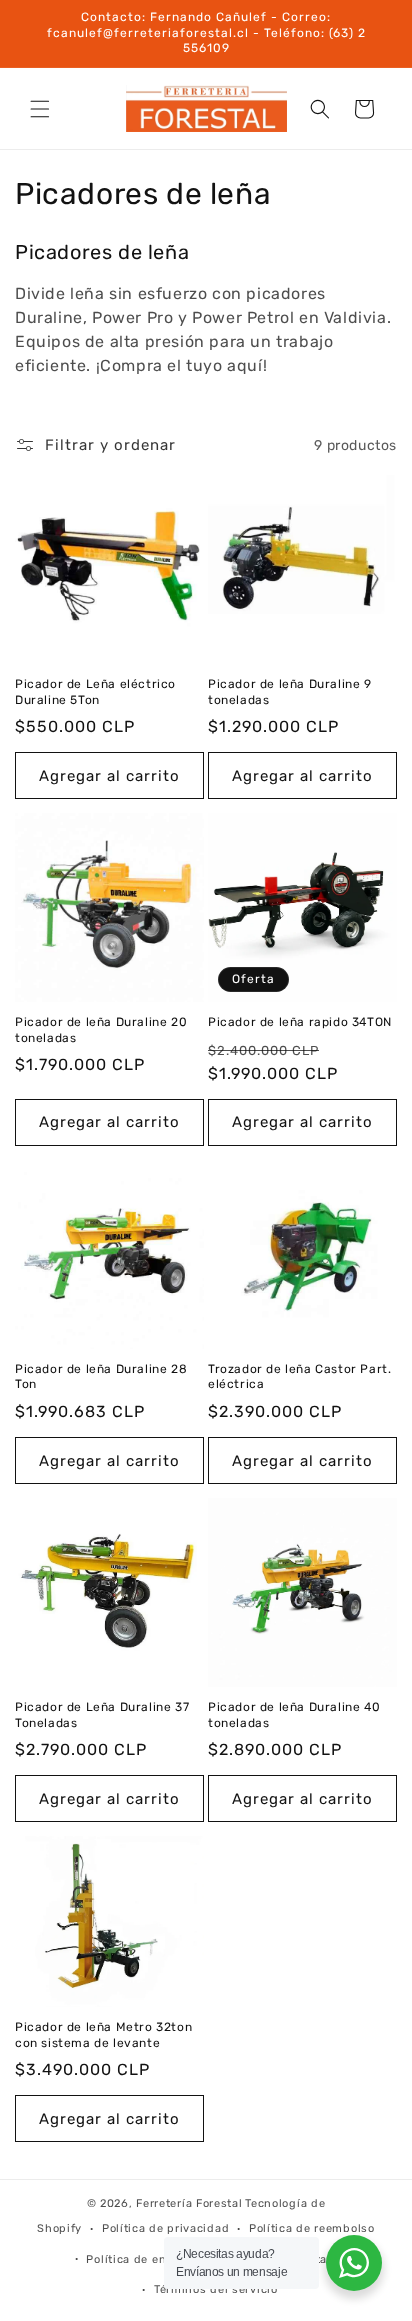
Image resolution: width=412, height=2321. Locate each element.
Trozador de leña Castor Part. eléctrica (299, 1377)
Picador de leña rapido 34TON (300, 1022)
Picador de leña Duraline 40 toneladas (294, 1715)
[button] (40, 109)
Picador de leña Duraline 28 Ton (101, 1377)
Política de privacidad (165, 2228)
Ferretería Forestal (189, 2203)
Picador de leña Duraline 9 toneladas (290, 692)
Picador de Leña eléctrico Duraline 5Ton (95, 692)
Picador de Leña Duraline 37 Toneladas (102, 1715)
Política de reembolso (312, 2228)
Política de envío (134, 2259)
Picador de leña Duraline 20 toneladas (101, 1030)
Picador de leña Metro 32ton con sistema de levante (103, 2035)
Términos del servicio (216, 2289)
